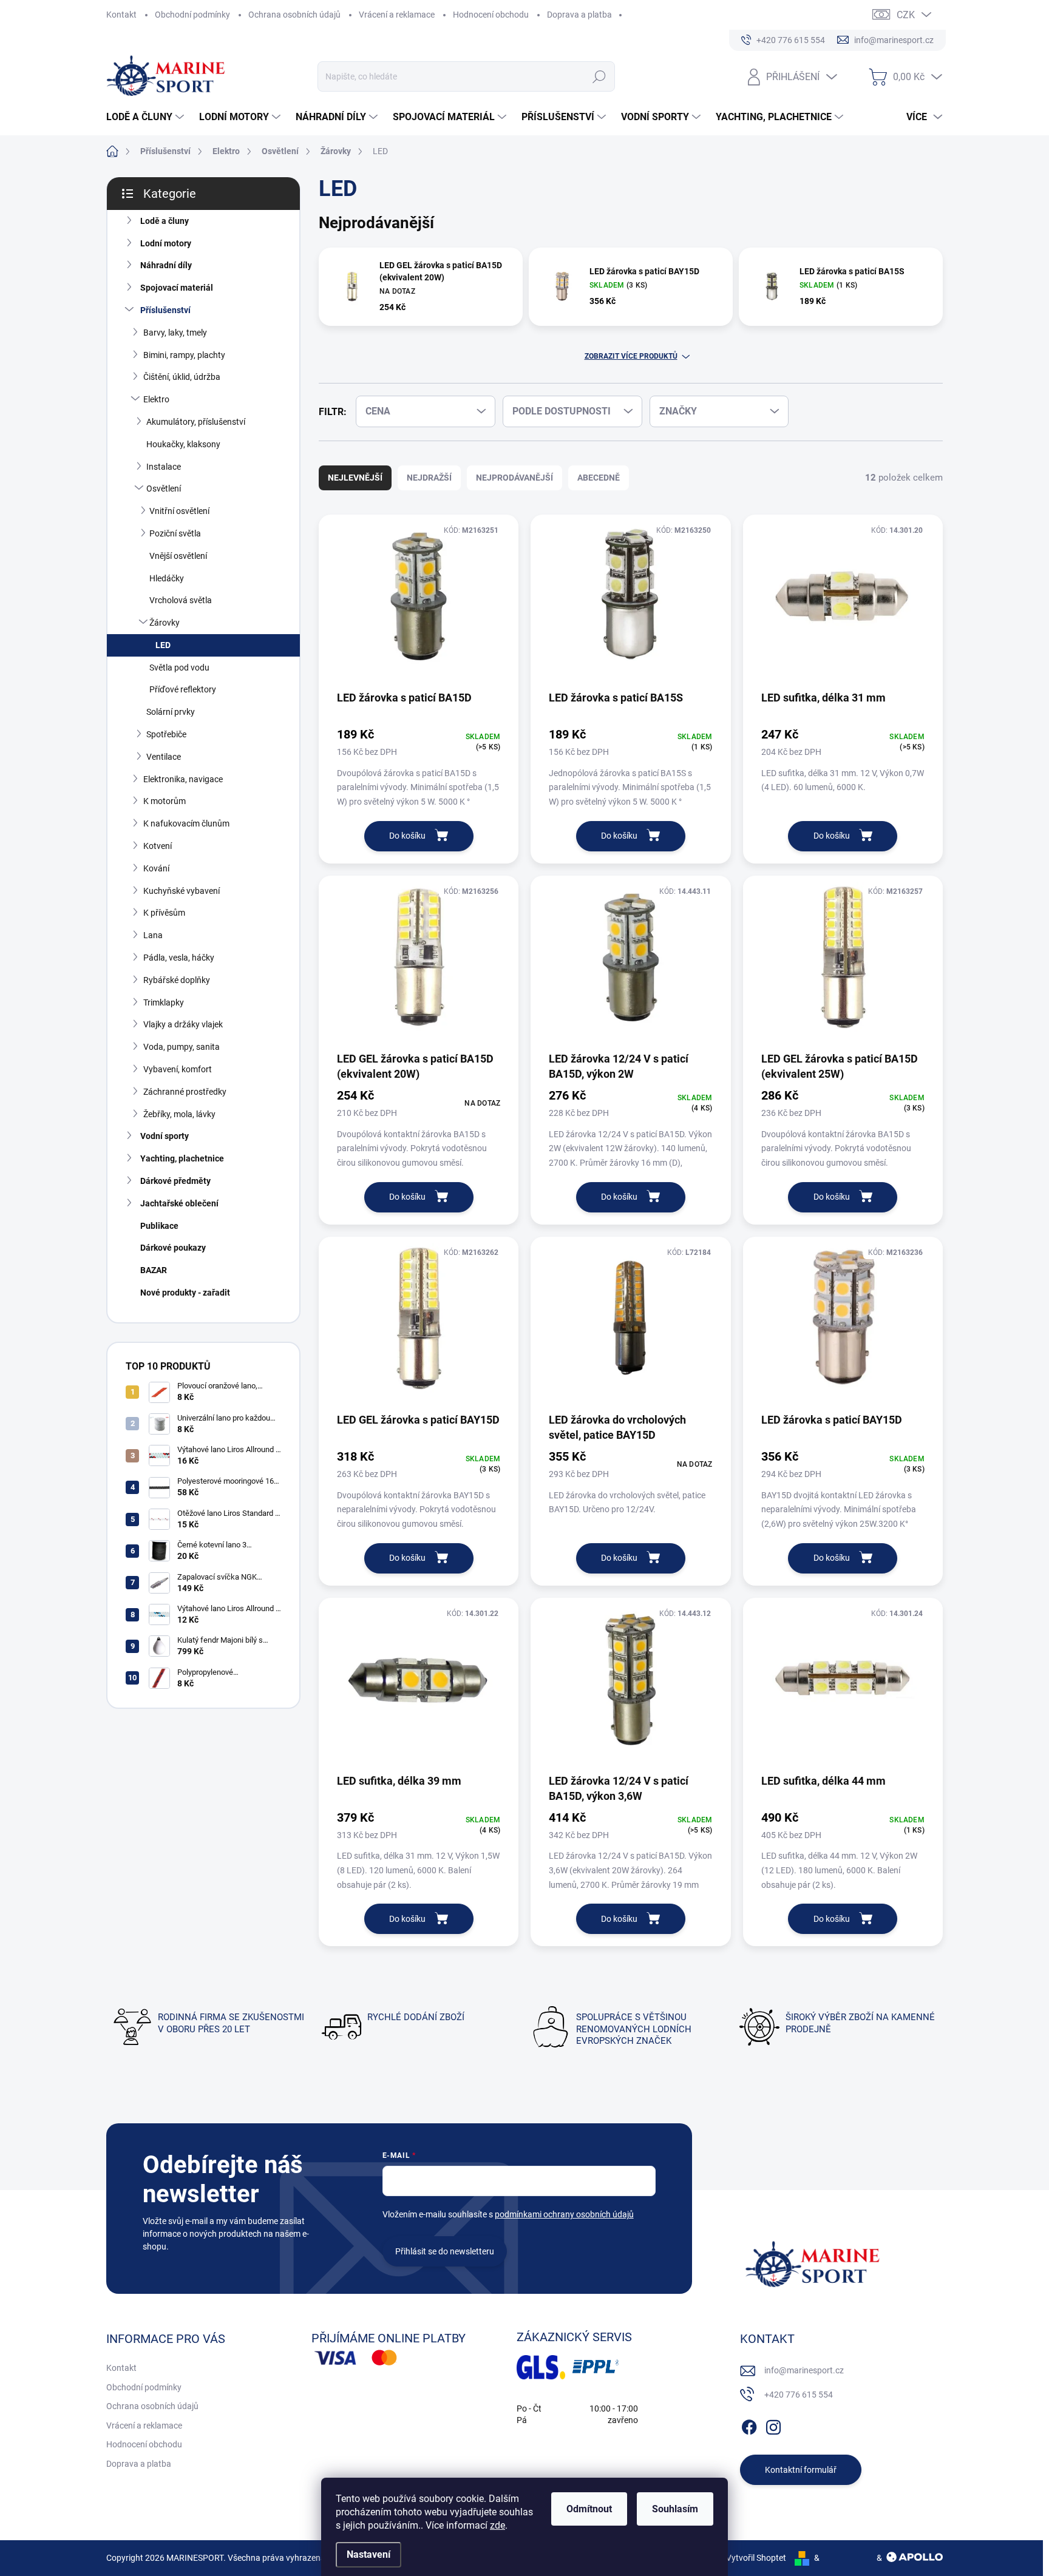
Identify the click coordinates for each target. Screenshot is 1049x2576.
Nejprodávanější (514, 478)
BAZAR (154, 1270)
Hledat (599, 76)
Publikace (159, 1226)
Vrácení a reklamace (397, 15)
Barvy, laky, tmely (175, 333)
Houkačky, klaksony (183, 444)
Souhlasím (675, 2509)
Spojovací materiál (177, 288)
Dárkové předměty (175, 1181)
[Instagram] (773, 2425)
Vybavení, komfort (178, 1069)
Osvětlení (164, 488)
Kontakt (121, 15)
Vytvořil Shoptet (756, 2558)
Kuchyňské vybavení (182, 891)
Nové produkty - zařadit (185, 1293)
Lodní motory (166, 243)
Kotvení (158, 846)
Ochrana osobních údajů (294, 15)
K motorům (165, 801)
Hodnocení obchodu (491, 15)
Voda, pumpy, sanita (182, 1047)
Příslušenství (165, 310)
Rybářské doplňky (177, 980)
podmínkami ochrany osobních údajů (564, 2214)
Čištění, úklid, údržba (182, 377)
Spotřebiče (166, 734)
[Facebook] (749, 2425)
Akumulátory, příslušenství (196, 422)
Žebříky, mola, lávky (179, 1114)
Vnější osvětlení (178, 556)
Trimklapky (164, 1002)
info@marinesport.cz (804, 2370)
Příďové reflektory (183, 689)
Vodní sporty (165, 1136)
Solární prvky (171, 712)
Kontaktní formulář (801, 2470)
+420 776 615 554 (799, 2395)
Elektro (156, 399)
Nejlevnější (355, 478)
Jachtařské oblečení (179, 1203)
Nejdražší (429, 478)
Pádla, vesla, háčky (179, 958)
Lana (153, 935)
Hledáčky (167, 578)
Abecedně (599, 478)
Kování (156, 868)
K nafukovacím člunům (186, 823)
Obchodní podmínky (192, 15)
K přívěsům (164, 913)
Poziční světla (175, 533)
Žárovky (165, 623)
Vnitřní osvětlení (179, 511)
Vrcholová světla (181, 600)
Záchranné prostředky (185, 1092)
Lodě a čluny (165, 221)
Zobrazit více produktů (631, 356)
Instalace (164, 467)
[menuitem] (147, 117)
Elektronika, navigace (183, 779)
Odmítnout (589, 2509)
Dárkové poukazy (173, 1248)
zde (497, 2525)
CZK (906, 15)
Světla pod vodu (179, 668)
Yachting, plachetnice (182, 1158)
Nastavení (368, 2554)
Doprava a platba (579, 15)
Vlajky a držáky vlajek (183, 1024)
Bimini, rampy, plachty (184, 355)
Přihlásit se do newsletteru (445, 2251)
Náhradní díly (166, 265)
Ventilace (164, 757)
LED (163, 645)
